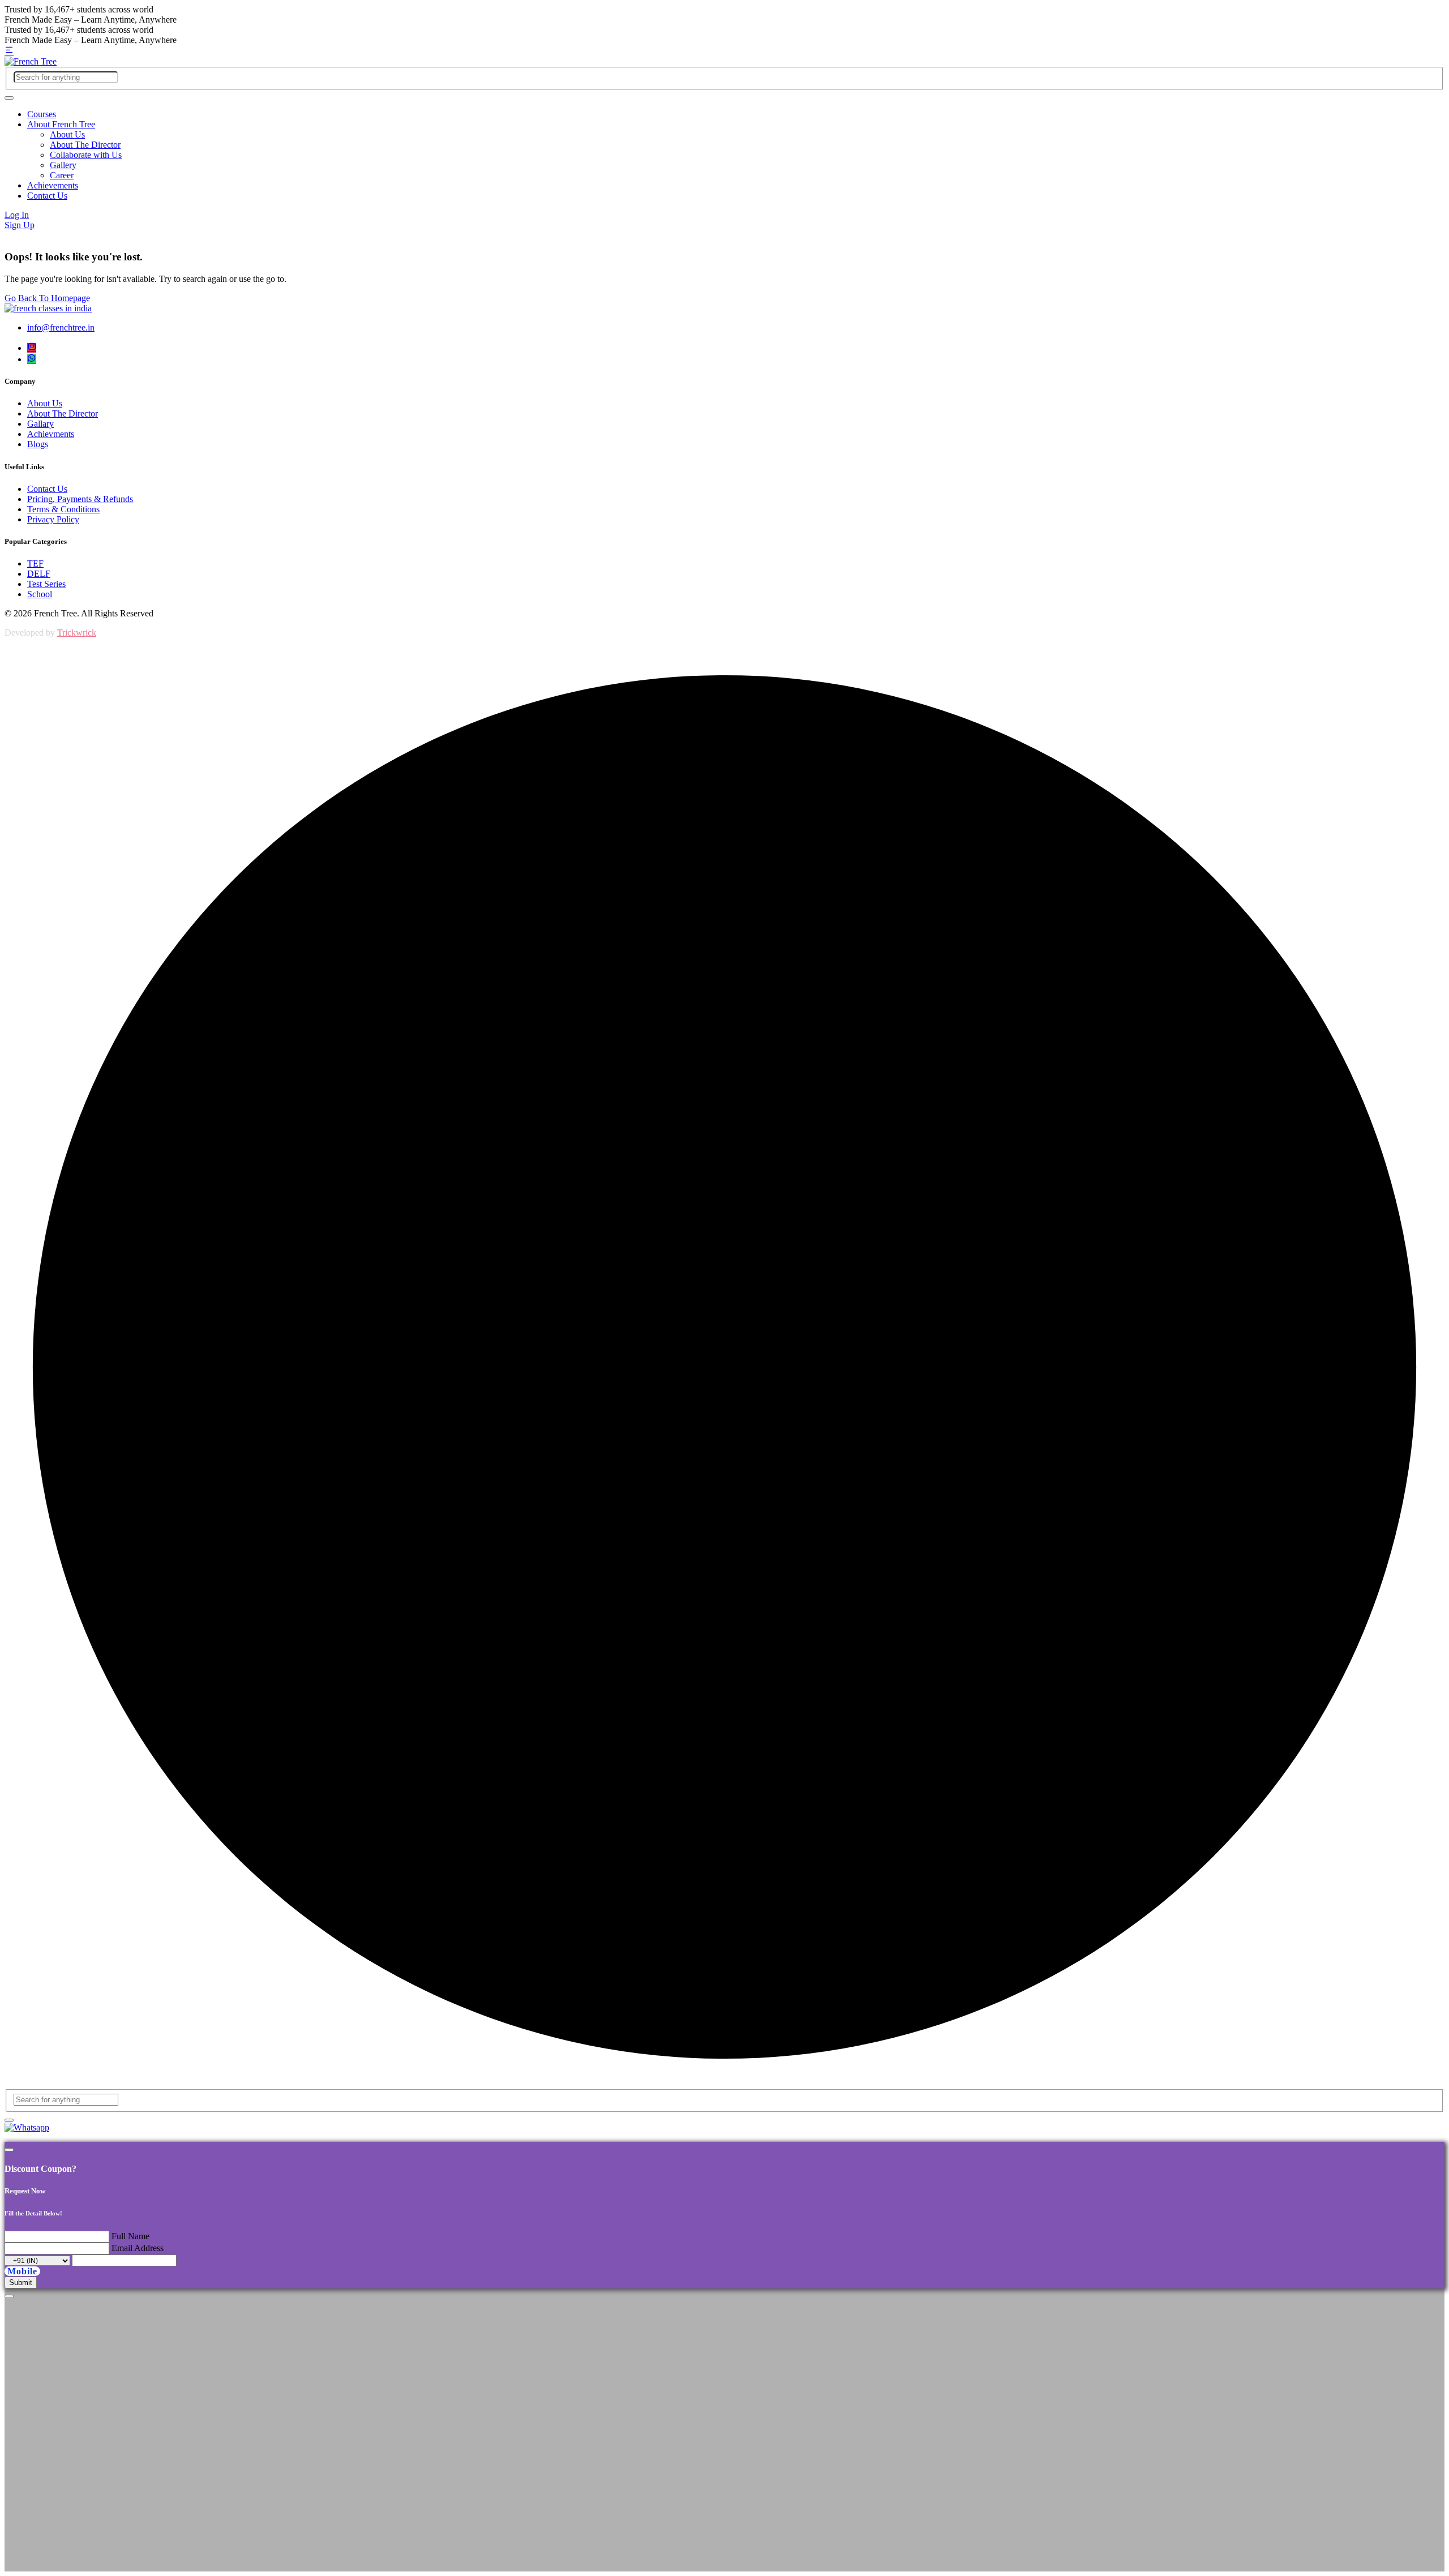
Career (62, 175)
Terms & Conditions (63, 509)
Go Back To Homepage (47, 298)
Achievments (51, 434)
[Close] (9, 2150)
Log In (17, 215)
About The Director (85, 145)
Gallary (40, 424)
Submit (21, 2283)
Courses (42, 114)
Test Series (46, 584)
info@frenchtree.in (61, 327)
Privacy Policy (53, 519)
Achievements (53, 185)
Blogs (38, 444)
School (40, 594)
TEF (35, 563)
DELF (39, 574)
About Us (67, 134)
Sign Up (20, 225)
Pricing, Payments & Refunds (80, 499)
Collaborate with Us (86, 155)
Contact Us (47, 196)
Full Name (130, 2236)
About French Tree (61, 124)
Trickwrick (77, 633)
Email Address (138, 2248)
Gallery (63, 165)
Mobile (22, 2271)
